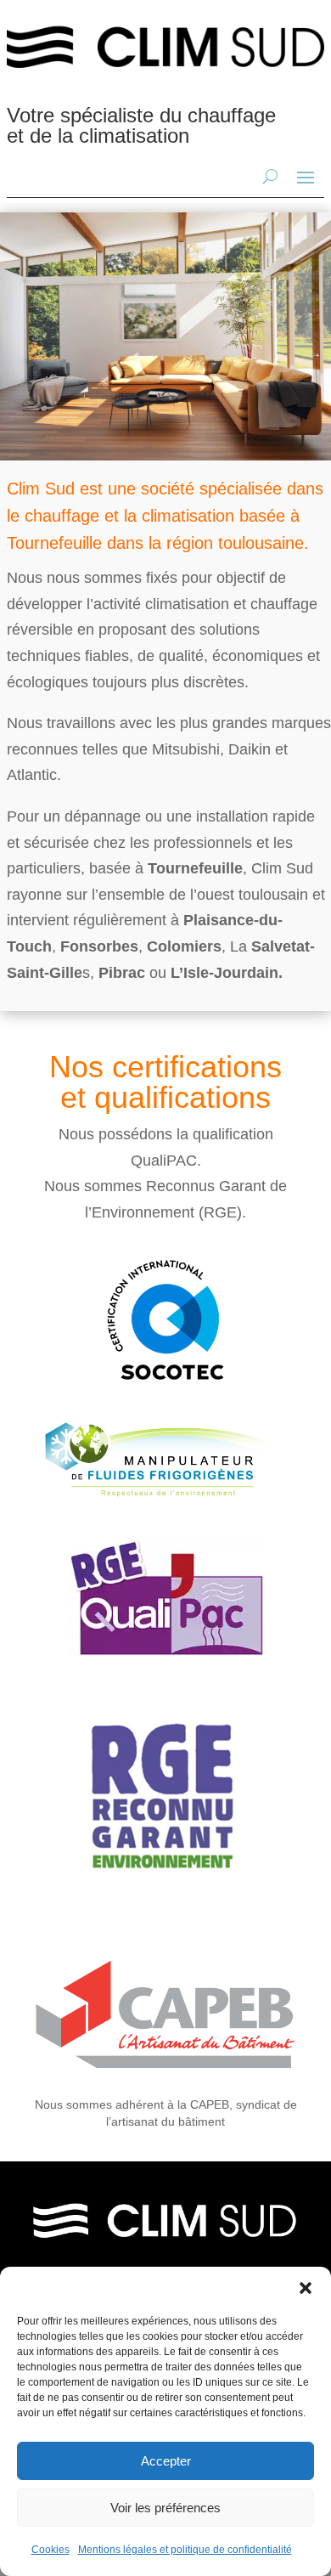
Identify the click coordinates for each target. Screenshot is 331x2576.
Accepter (166, 2461)
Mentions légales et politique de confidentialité (185, 2550)
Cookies (50, 2550)
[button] (306, 2288)
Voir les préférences (165, 2508)
